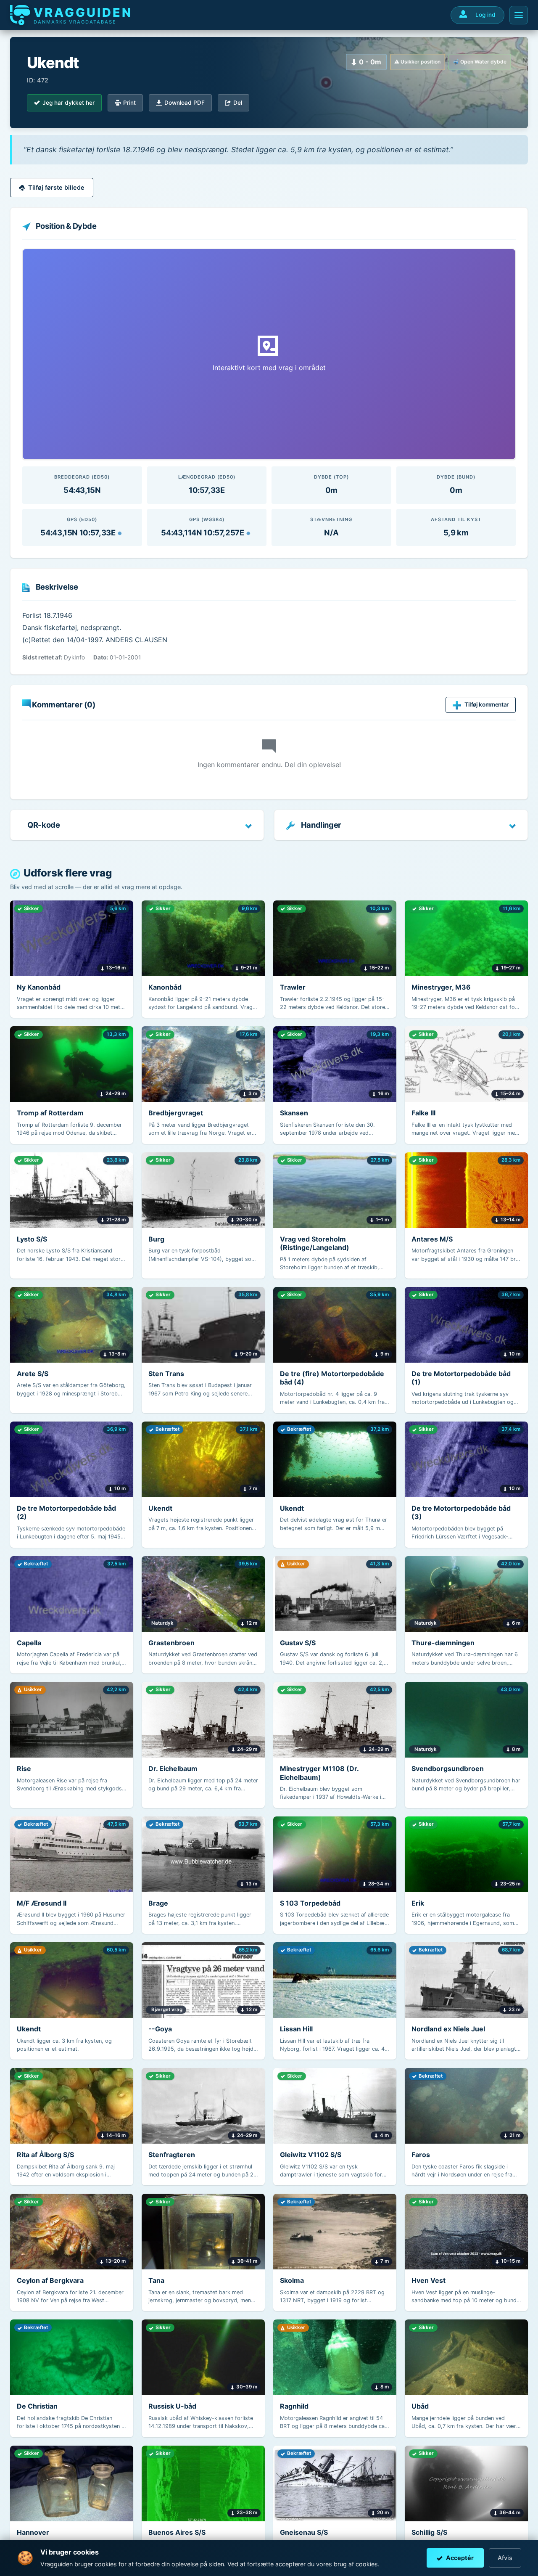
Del (238, 103)
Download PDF (185, 103)
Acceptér (460, 2558)
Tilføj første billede (56, 187)
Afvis (505, 2558)
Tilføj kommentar (487, 704)
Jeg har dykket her (69, 103)
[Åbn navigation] (519, 15)
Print (129, 103)
